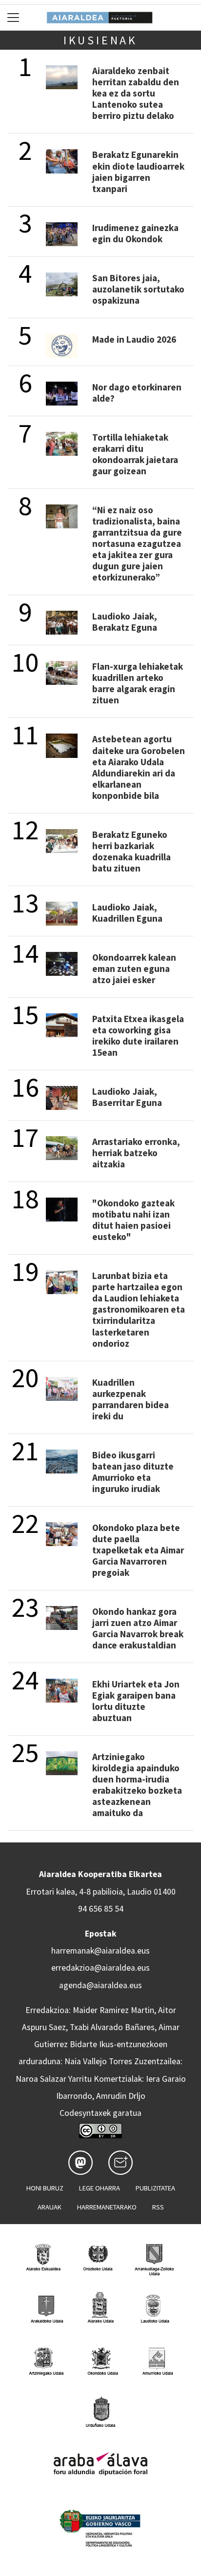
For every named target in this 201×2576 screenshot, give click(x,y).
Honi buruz (45, 2188)
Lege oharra (100, 2188)
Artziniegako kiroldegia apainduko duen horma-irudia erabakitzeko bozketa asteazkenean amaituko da (137, 1785)
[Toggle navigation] (13, 17)
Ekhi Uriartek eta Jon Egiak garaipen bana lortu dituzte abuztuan (136, 1701)
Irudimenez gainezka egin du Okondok (135, 233)
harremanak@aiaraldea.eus (100, 1951)
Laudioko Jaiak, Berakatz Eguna (125, 622)
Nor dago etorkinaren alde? (137, 393)
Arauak (50, 2207)
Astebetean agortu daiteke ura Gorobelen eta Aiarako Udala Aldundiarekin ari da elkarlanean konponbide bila (139, 767)
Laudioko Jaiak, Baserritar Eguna (127, 1097)
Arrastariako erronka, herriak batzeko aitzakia (136, 1153)
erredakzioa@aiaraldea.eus (100, 1968)
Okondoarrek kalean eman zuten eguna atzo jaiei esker (134, 968)
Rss (158, 2207)
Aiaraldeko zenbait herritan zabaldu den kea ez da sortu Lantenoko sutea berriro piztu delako (136, 93)
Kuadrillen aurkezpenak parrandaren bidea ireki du (131, 1399)
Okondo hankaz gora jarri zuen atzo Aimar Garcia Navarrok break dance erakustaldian (138, 1628)
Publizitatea (155, 2188)
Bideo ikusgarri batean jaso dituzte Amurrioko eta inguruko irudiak (133, 1472)
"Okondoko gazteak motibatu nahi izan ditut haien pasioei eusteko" (133, 1220)
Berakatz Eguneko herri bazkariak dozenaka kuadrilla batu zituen (131, 851)
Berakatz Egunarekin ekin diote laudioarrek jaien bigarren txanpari (138, 171)
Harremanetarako (107, 2207)
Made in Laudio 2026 (134, 339)
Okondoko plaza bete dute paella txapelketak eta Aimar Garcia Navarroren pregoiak (138, 1550)
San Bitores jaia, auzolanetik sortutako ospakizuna (138, 289)
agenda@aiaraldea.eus (100, 1985)
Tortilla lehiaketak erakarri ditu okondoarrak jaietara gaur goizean (135, 454)
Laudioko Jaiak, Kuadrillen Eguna (127, 913)
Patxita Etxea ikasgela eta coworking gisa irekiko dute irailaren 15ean (138, 1036)
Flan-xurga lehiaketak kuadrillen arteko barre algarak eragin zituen (138, 683)
